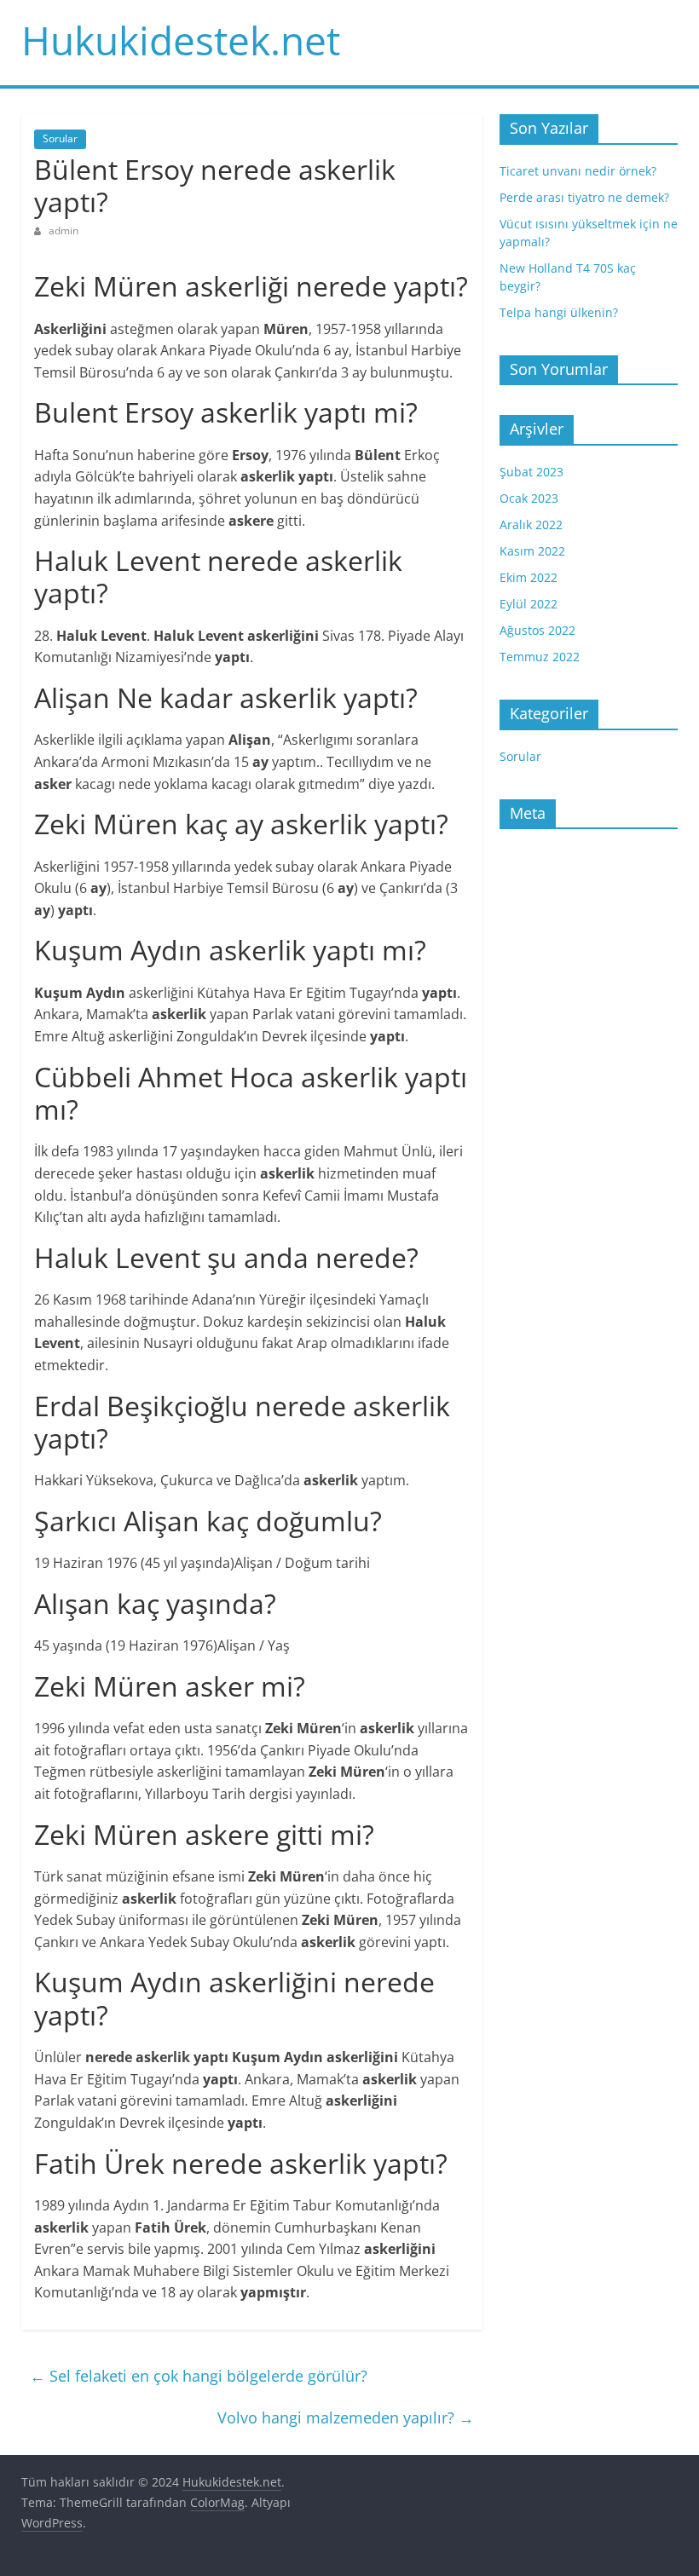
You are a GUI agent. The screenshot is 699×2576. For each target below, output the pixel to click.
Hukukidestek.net (181, 40)
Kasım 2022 (532, 551)
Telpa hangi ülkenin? (559, 312)
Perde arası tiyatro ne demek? (584, 197)
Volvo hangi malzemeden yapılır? (346, 2418)
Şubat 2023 (531, 472)
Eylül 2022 (529, 604)
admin (64, 231)
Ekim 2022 (529, 577)
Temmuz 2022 (540, 657)
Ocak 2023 (529, 498)
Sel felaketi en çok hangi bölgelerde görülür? (199, 2376)
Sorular (60, 138)
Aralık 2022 (531, 524)
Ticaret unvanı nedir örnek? (578, 171)
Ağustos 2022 (537, 630)
